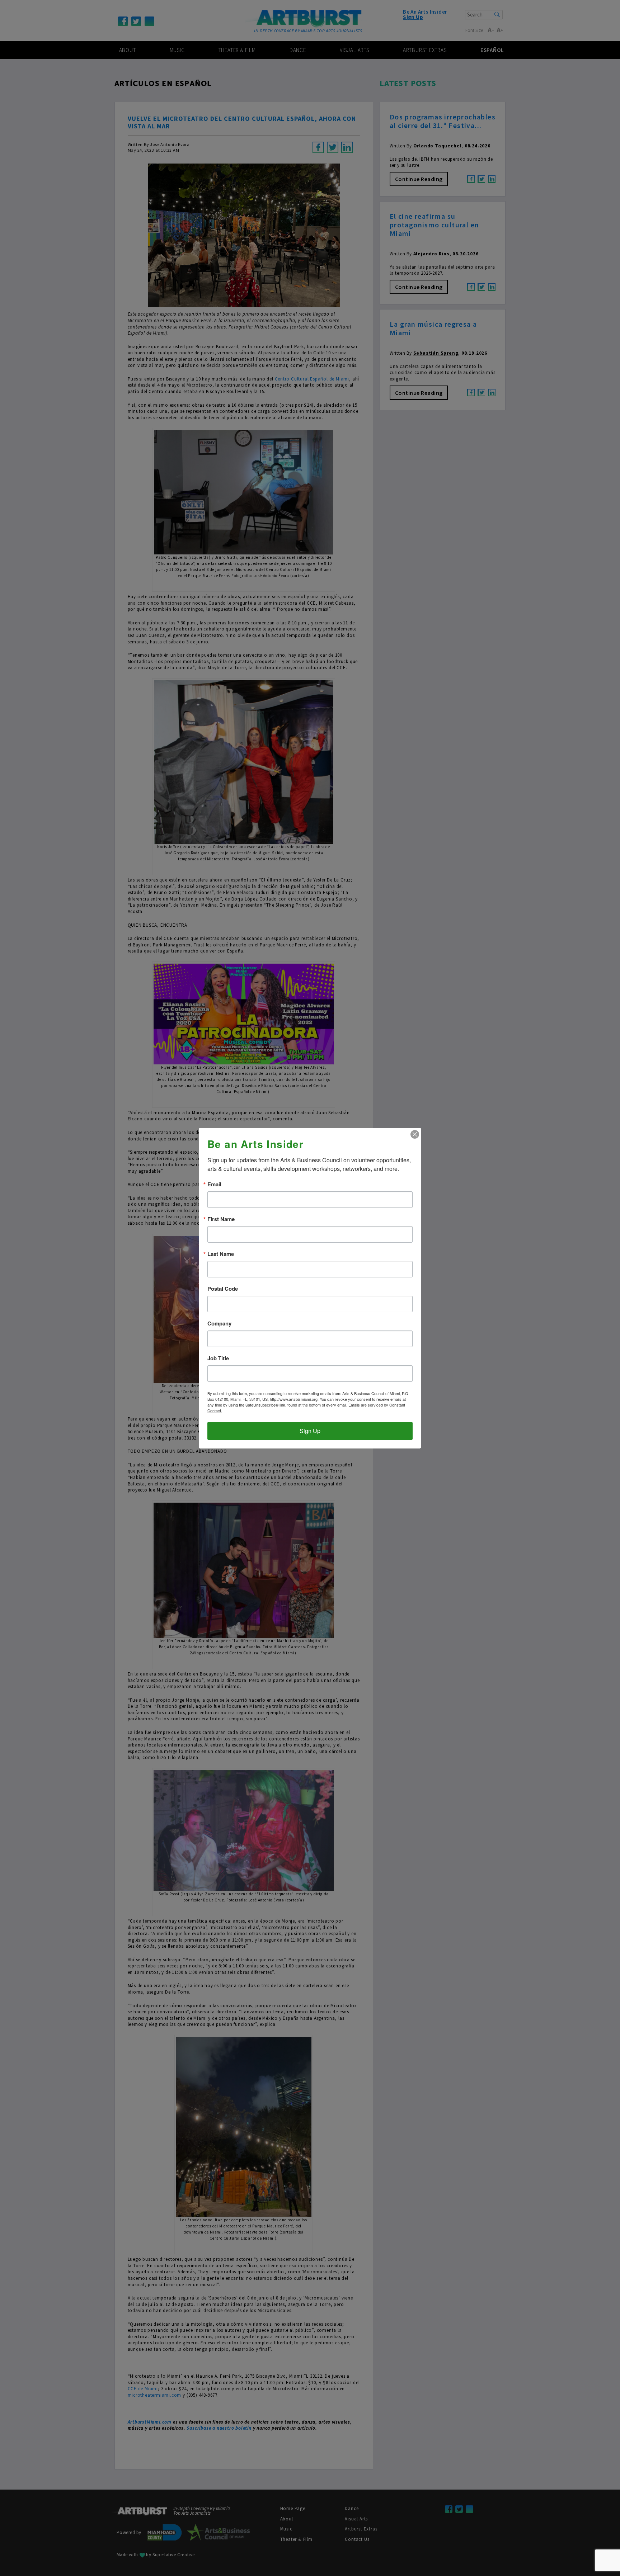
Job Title (218, 1358)
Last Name (221, 1254)
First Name (221, 1219)
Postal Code (223, 1289)
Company (219, 1324)
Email (214, 1184)
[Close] (415, 1134)
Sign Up (310, 1431)
